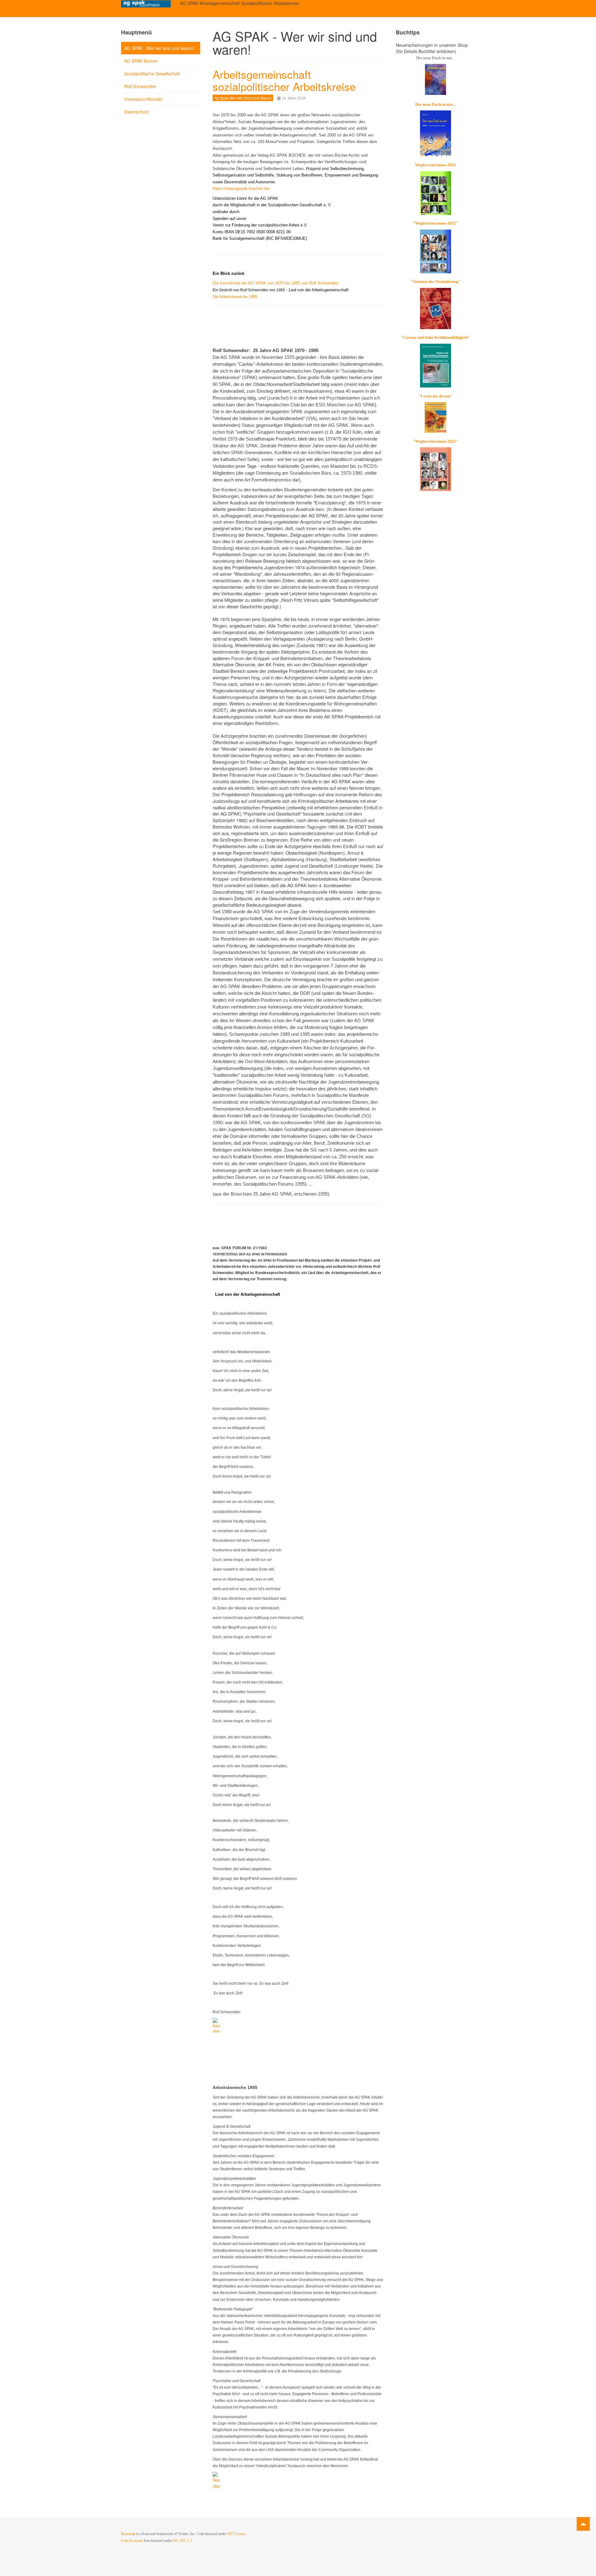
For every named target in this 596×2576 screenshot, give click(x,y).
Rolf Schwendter (140, 86)
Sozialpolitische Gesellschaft (152, 74)
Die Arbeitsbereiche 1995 (235, 297)
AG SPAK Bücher (141, 61)
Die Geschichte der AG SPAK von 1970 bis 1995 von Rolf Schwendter (276, 283)
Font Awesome (132, 2541)
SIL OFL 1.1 (183, 2541)
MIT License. (237, 2534)
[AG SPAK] (146, 4)
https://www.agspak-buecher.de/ (241, 188)
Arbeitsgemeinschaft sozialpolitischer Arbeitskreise (284, 80)
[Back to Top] (583, 2524)
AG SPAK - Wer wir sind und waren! (159, 48)
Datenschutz (136, 112)
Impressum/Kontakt (143, 99)
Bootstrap (128, 2534)
